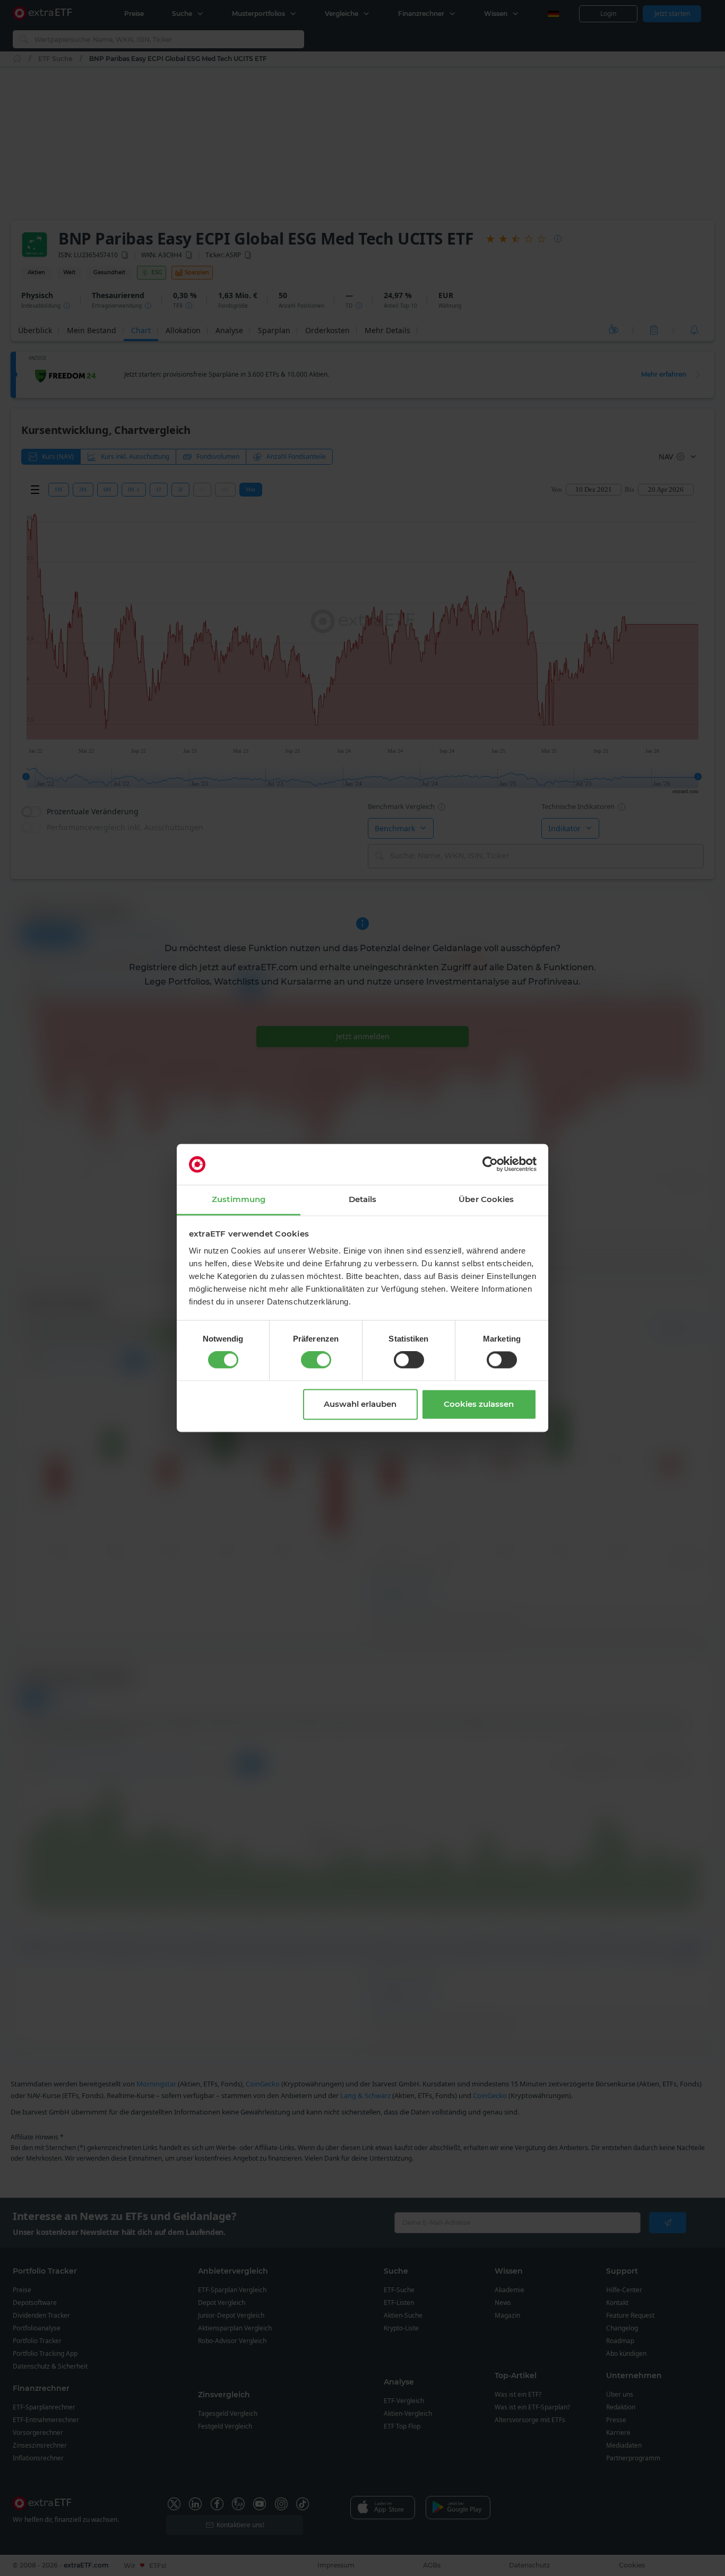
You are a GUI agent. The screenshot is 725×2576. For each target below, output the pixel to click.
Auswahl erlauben (360, 1404)
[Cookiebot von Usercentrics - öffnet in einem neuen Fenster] (490, 1164)
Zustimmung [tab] (239, 1199)
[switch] (316, 1360)
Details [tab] (363, 1199)
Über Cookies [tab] (486, 1199)
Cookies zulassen (479, 1404)
